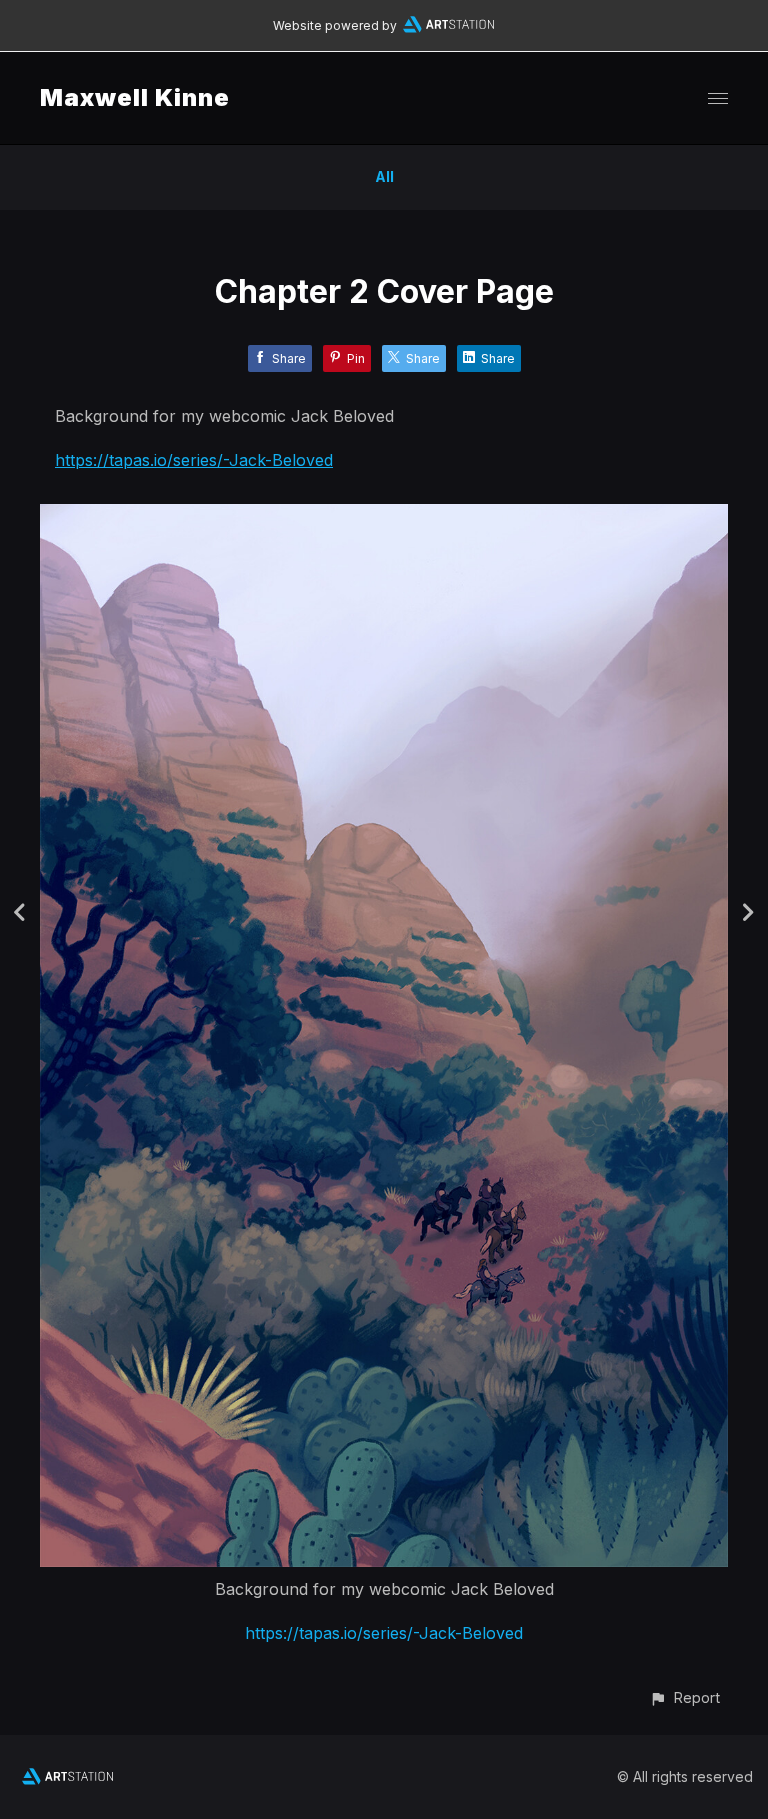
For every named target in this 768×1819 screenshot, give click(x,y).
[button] (684, 1697)
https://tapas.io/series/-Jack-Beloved (194, 460)
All (384, 176)
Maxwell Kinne (135, 97)
